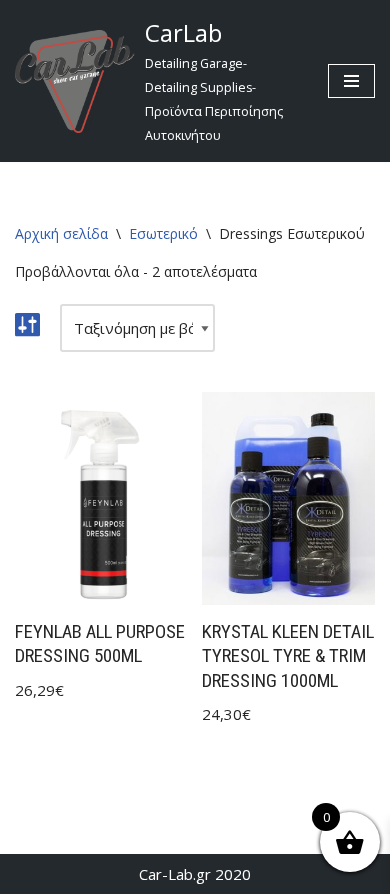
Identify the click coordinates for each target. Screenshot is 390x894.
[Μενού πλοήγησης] (351, 81)
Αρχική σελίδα (61, 233)
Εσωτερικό (163, 233)
